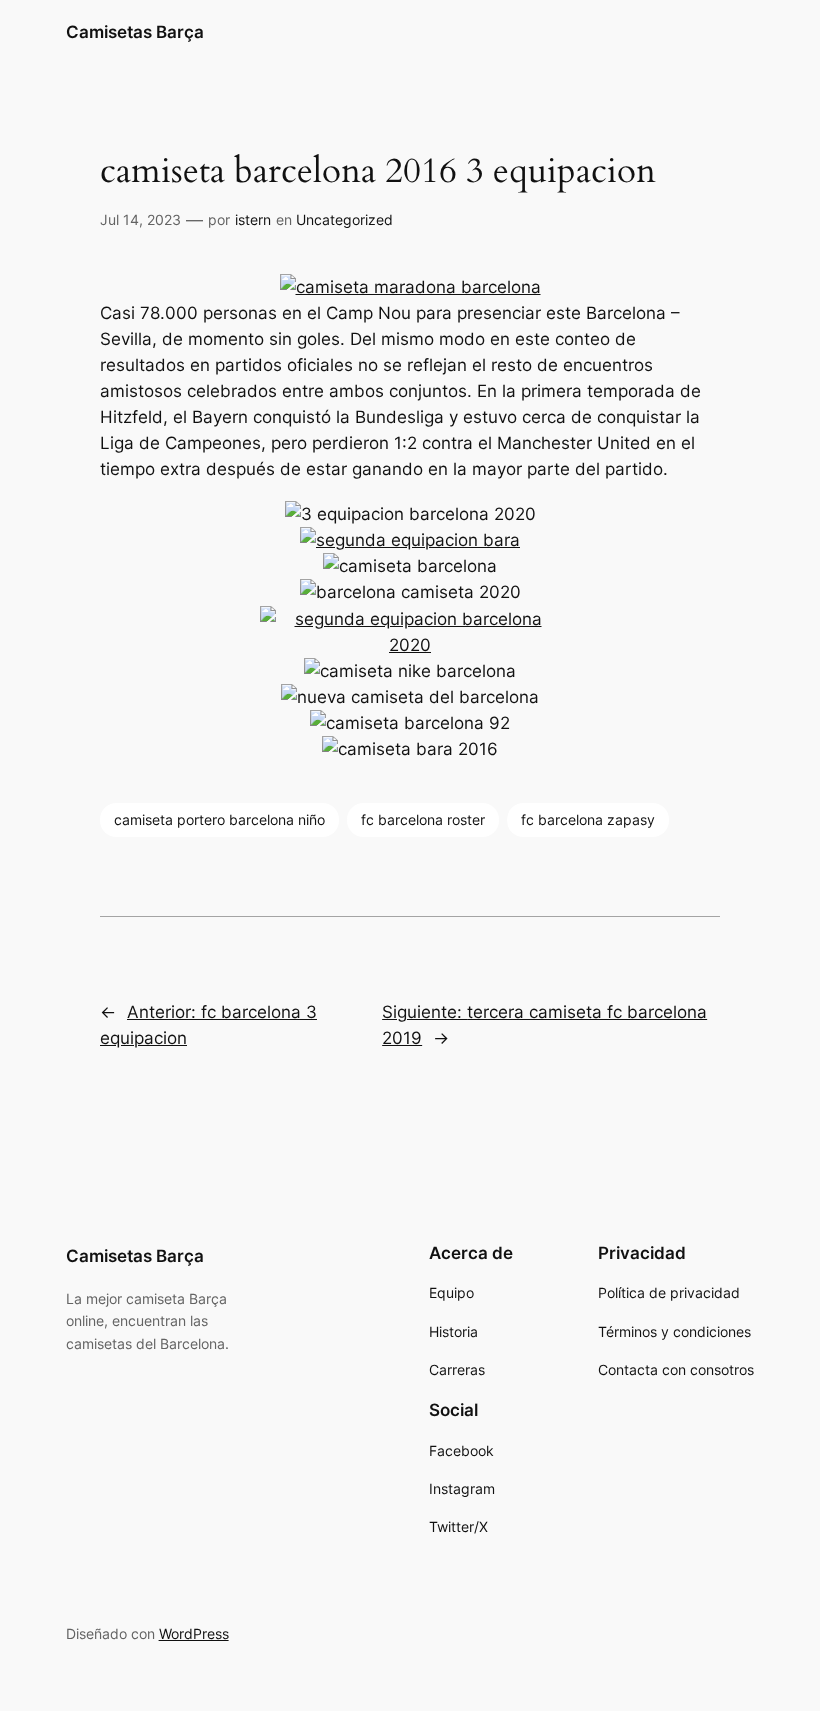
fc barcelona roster (423, 819)
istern (253, 219)
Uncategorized (344, 219)
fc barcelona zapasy (588, 819)
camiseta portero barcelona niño (219, 819)
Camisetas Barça (135, 32)
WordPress (194, 1633)
